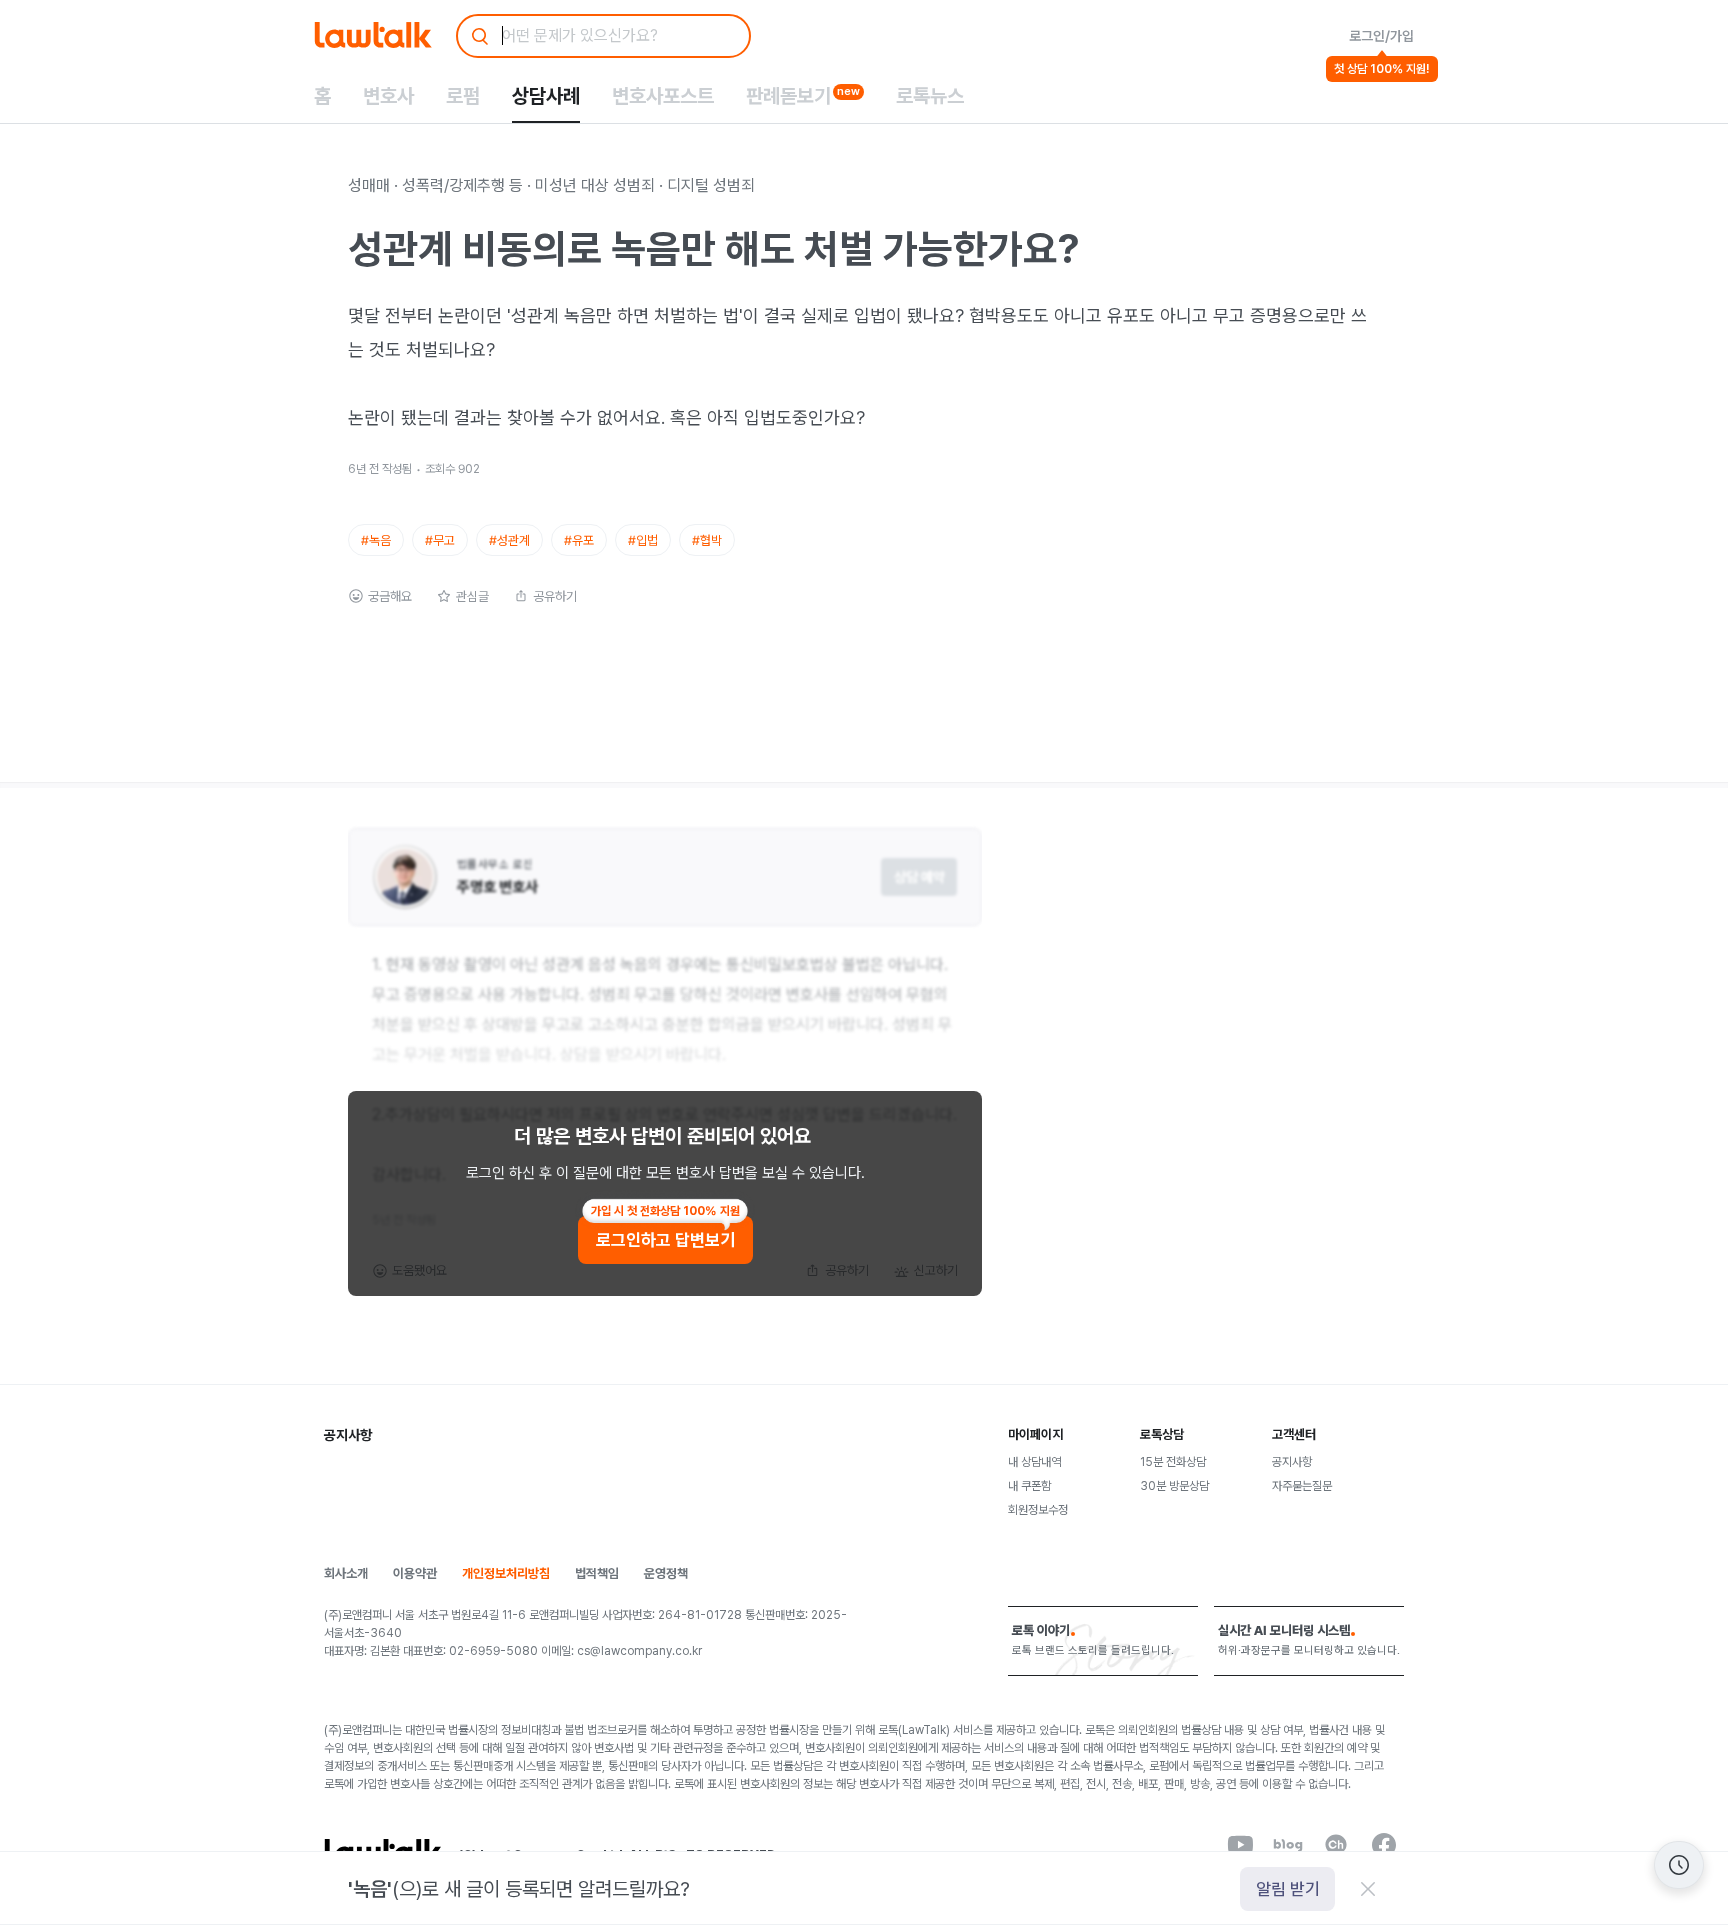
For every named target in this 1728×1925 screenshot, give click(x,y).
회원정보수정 (1038, 1510)
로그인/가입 (1381, 36)
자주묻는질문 (1302, 1486)
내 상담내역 (1034, 1462)
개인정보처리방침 (506, 1573)
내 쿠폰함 (1029, 1486)
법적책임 (597, 1573)
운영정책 (666, 1573)
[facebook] (1384, 1845)
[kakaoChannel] (1336, 1845)
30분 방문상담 (1174, 1486)
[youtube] (1240, 1845)
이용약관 (415, 1573)
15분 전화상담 (1173, 1462)
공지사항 (1292, 1462)
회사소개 (346, 1573)
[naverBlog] (1288, 1845)
